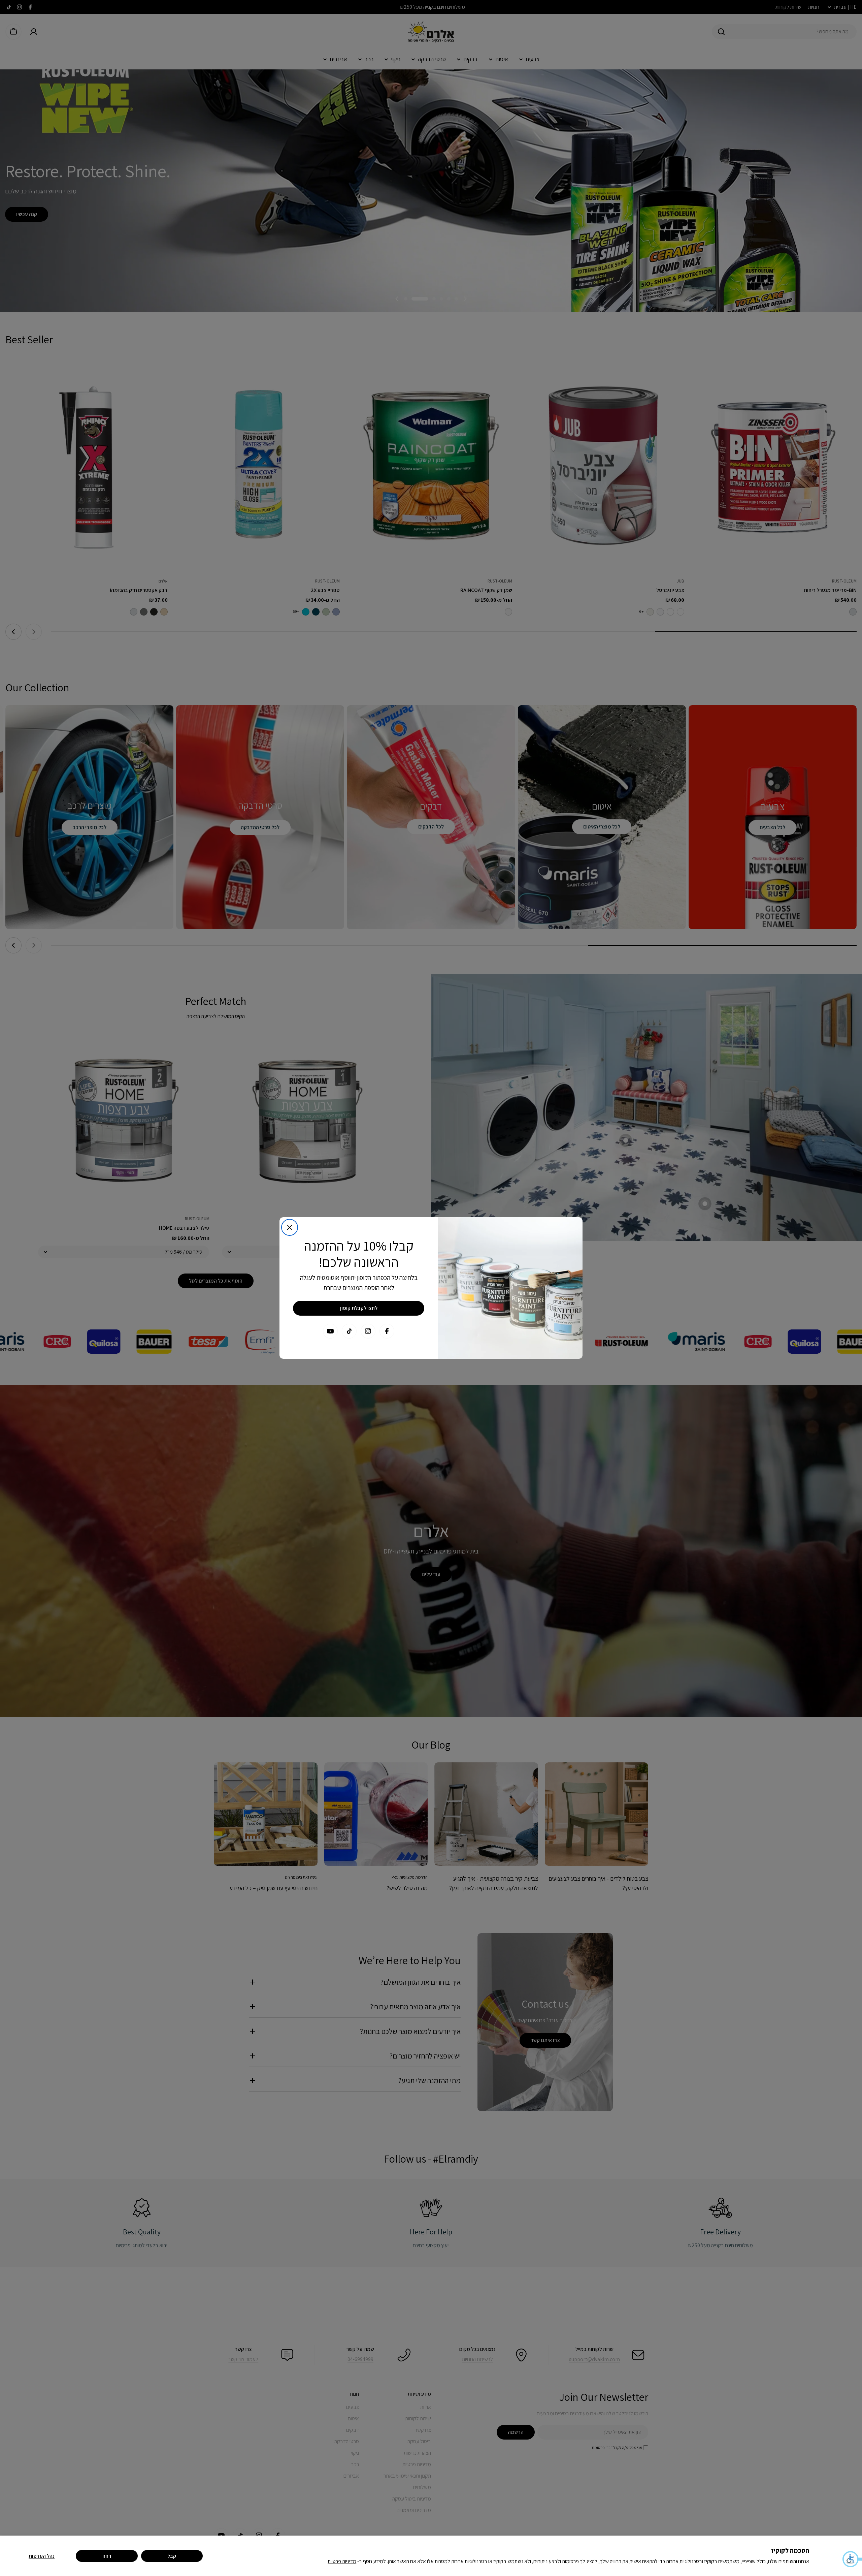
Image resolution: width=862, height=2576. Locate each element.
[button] (852, 2559)
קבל (172, 2556)
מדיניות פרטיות (342, 2561)
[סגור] (290, 1227)
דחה (107, 2556)
